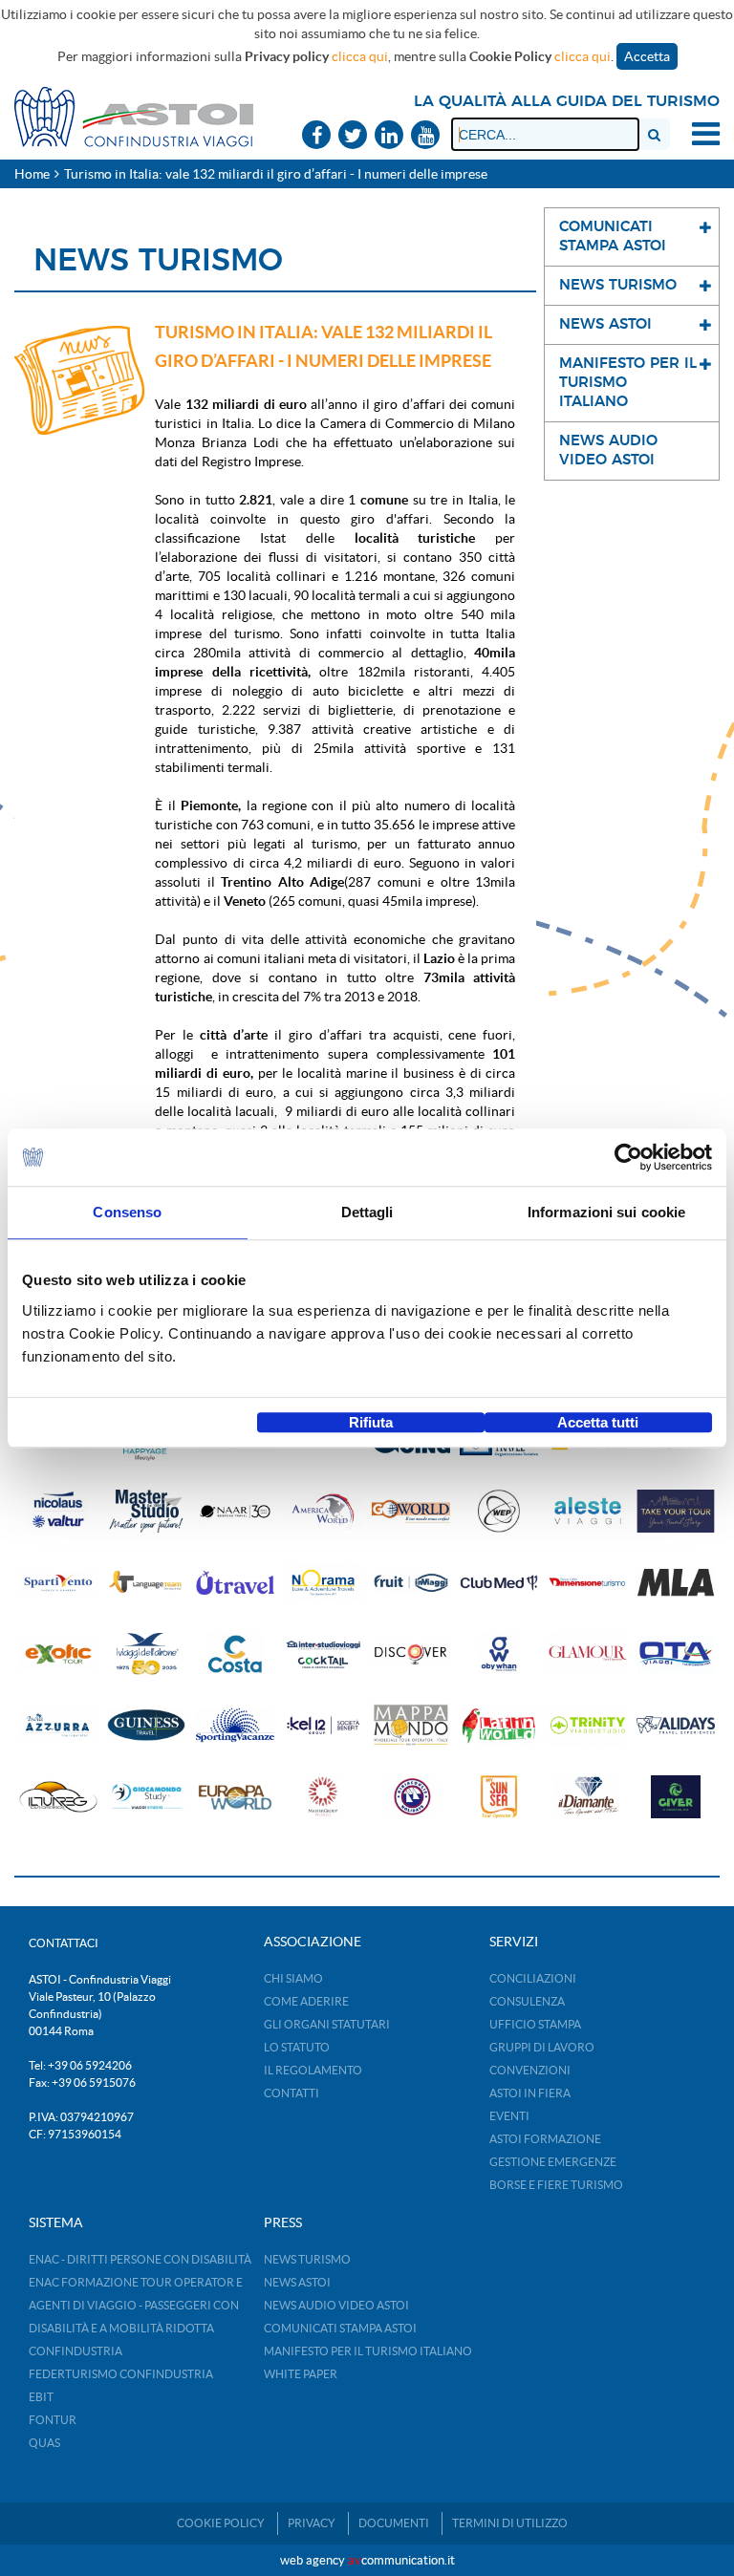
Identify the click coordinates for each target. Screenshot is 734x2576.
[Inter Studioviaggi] (323, 1654)
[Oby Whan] (499, 1654)
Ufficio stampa (535, 2024)
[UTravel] (235, 1583)
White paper (301, 2374)
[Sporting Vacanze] (235, 1725)
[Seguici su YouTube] (425, 136)
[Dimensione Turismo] (588, 1583)
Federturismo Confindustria (121, 2374)
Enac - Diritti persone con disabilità (140, 2259)
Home (32, 174)
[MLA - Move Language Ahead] (676, 1583)
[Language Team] (146, 1583)
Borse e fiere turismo (556, 2185)
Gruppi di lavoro (542, 2047)
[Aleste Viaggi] (588, 1511)
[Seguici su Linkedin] (389, 136)
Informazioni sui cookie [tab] (606, 1212)
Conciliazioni (533, 1978)
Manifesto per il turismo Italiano (368, 2351)
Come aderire (306, 2001)
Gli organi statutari (327, 2024)
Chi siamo (293, 1978)
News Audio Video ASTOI (336, 2305)
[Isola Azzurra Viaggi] (58, 1725)
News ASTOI (297, 2282)
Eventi (509, 2116)
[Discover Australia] (411, 1654)
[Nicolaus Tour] (58, 1511)
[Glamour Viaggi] (588, 1654)
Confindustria (76, 2351)
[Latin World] (499, 1725)
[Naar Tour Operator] (235, 1511)
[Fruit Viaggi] (411, 1583)
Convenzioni (530, 2070)
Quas (44, 2443)
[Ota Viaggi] (676, 1654)
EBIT (41, 2397)
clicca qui (360, 56)
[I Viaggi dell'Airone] (146, 1654)
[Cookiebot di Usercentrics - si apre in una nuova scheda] (628, 1157)
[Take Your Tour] (676, 1511)
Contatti (291, 2093)
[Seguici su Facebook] (316, 136)
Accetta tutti (598, 1422)
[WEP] (499, 1511)
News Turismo (307, 2259)
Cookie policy (221, 2523)
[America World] (323, 1511)
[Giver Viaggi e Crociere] (676, 1797)
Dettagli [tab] (367, 1212)
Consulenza (527, 2001)
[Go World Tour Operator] (411, 1511)
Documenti (394, 2523)
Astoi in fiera (530, 2093)
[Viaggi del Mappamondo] (411, 1725)
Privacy (312, 2523)
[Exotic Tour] (58, 1654)
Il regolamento (313, 2070)
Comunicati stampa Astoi (340, 2328)
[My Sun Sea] (499, 1797)
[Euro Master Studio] (146, 1511)
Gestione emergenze (553, 2162)
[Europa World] (235, 1797)
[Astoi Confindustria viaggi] (134, 116)
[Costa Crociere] (235, 1654)
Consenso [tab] (127, 1212)
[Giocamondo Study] (146, 1797)
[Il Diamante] (588, 1797)
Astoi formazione (545, 2139)
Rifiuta (371, 1422)
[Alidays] (676, 1725)
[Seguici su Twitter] (353, 136)
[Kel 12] (323, 1725)
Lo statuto (297, 2047)
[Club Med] (499, 1583)
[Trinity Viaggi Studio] (588, 1725)
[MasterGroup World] (323, 1797)
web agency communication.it (367, 2560)
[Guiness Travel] (146, 1725)
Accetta (647, 56)
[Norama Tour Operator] (323, 1583)
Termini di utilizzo (510, 2523)
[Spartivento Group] (58, 1583)
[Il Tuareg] (58, 1797)
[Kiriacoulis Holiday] (411, 1797)
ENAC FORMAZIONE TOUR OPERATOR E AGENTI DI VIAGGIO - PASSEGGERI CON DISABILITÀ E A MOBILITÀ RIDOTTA (136, 2305)
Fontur (53, 2420)
